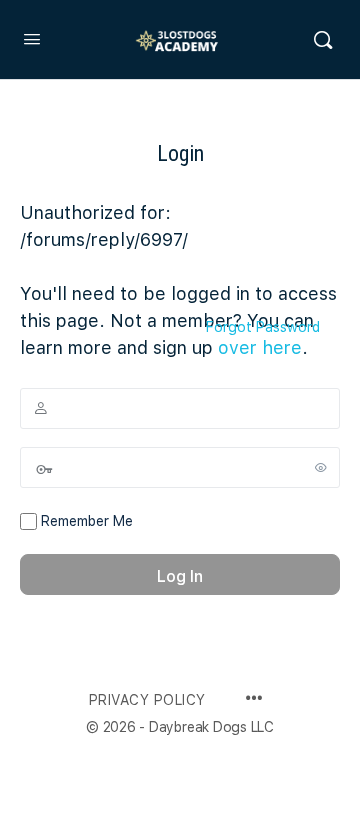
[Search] (323, 40)
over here (260, 347)
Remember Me (85, 521)
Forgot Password (263, 327)
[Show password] (321, 467)
